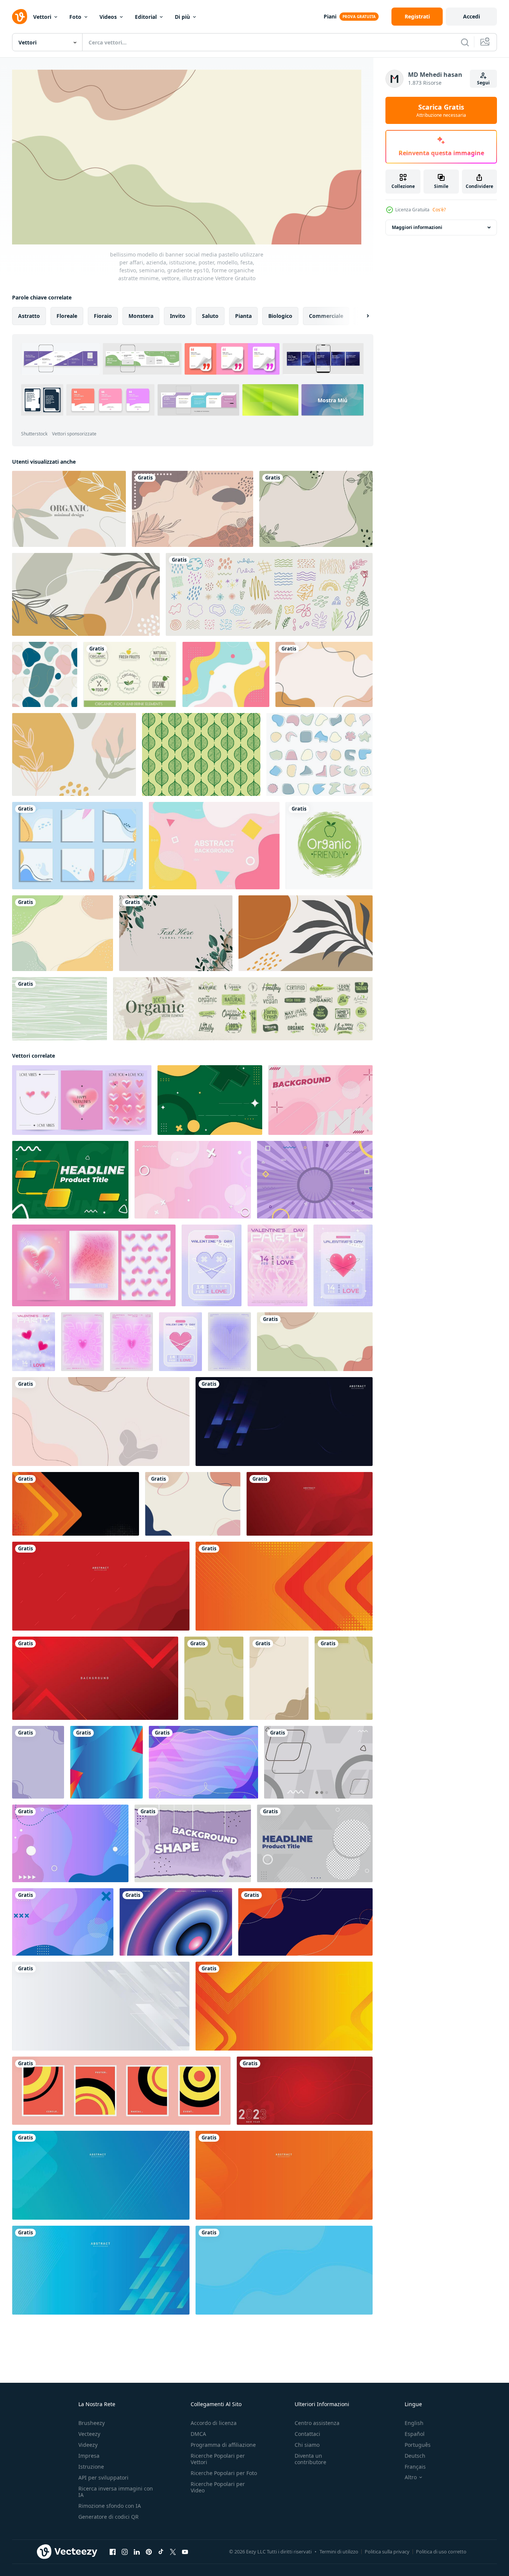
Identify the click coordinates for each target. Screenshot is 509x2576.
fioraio (103, 315)
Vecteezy (89, 2434)
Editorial (146, 17)
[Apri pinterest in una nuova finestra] (149, 2552)
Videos (108, 17)
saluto (210, 315)
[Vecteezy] (20, 17)
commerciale (326, 315)
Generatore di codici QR (109, 2517)
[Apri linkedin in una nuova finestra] (137, 2552)
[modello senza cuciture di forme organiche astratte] (45, 674)
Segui (483, 83)
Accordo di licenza (214, 2423)
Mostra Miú (332, 400)
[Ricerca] (465, 42)
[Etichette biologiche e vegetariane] (130, 674)
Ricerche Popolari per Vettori (218, 2459)
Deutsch (415, 2456)
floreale (67, 315)
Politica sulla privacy (387, 2552)
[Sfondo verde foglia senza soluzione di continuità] (201, 754)
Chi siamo (307, 2445)
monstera (141, 315)
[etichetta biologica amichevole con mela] (329, 846)
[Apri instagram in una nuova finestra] (125, 2552)
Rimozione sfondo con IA (110, 2506)
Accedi (472, 16)
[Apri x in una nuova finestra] (173, 2552)
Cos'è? (439, 210)
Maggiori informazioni (417, 227)
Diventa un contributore (310, 2459)
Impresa (89, 2456)
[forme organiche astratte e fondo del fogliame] (193, 509)
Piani (330, 16)
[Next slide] (361, 316)
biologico (280, 315)
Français (415, 2467)
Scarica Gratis (441, 110)
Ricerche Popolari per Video (218, 2487)
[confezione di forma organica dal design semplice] (319, 754)
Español (415, 2434)
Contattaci (307, 2434)
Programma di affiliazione (223, 2445)
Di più (182, 17)
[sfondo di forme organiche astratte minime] (306, 933)
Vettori (42, 17)
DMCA (198, 2434)
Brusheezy (92, 2423)
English (414, 2423)
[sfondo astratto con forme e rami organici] (86, 594)
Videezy (88, 2445)
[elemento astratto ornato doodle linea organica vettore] (269, 594)
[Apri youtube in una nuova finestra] (185, 2552)
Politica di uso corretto (441, 2552)
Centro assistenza (317, 2423)
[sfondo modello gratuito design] (214, 1678)
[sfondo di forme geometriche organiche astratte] (214, 846)
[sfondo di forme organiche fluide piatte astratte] (226, 674)
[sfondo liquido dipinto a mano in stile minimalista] (324, 674)
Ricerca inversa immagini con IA (116, 2492)
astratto (29, 315)
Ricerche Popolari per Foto (224, 2473)
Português (418, 2445)
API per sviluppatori (103, 2478)
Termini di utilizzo (339, 2552)
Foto (75, 17)
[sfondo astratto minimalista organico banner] (69, 509)
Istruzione (91, 2467)
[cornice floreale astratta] (176, 933)
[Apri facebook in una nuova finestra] (113, 2552)
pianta (243, 315)
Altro (411, 2477)
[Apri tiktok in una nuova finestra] (161, 2552)
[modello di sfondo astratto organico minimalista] (74, 754)
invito (178, 315)
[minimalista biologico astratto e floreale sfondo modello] (193, 1503)
